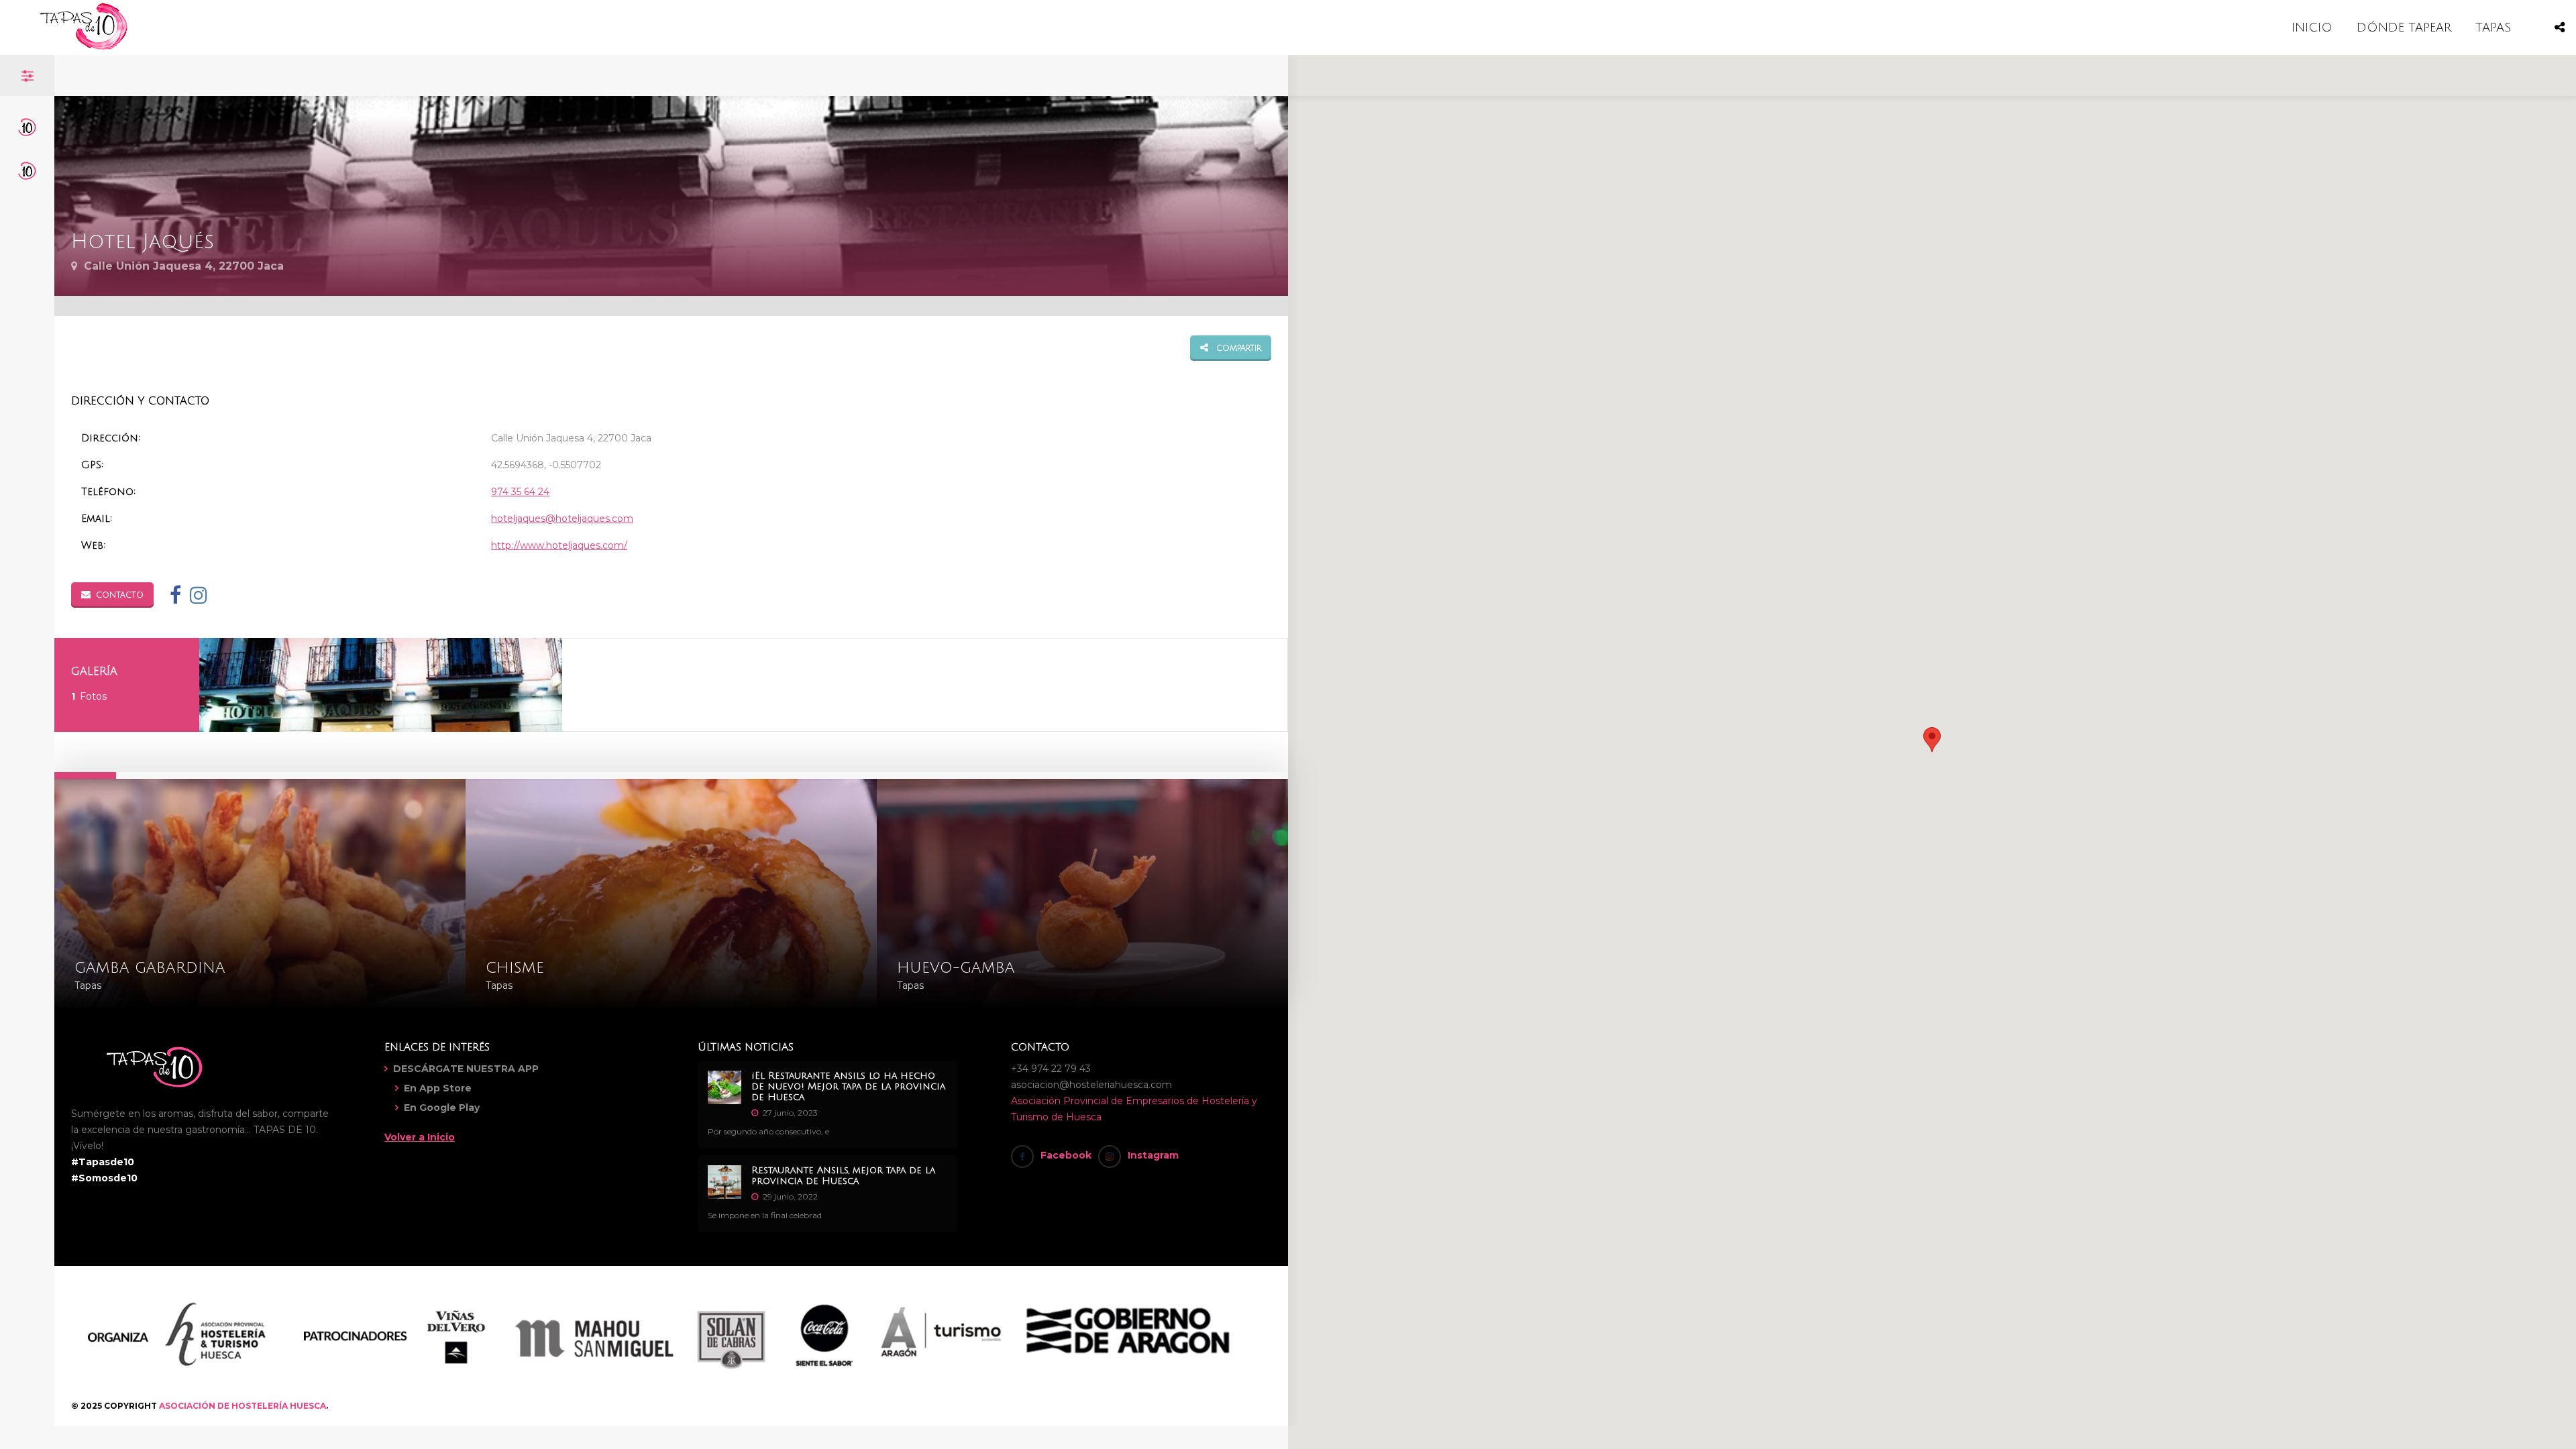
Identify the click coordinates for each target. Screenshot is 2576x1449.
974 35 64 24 (520, 492)
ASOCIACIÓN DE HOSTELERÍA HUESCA (243, 1406)
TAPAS (2493, 28)
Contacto (120, 595)
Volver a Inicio (420, 1137)
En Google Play (442, 1108)
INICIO (2312, 28)
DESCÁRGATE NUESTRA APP (466, 1069)
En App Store (438, 1088)
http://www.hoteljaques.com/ (559, 545)
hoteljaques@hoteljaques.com (562, 519)
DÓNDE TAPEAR (2404, 28)
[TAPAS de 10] (84, 47)
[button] (1932, 740)
